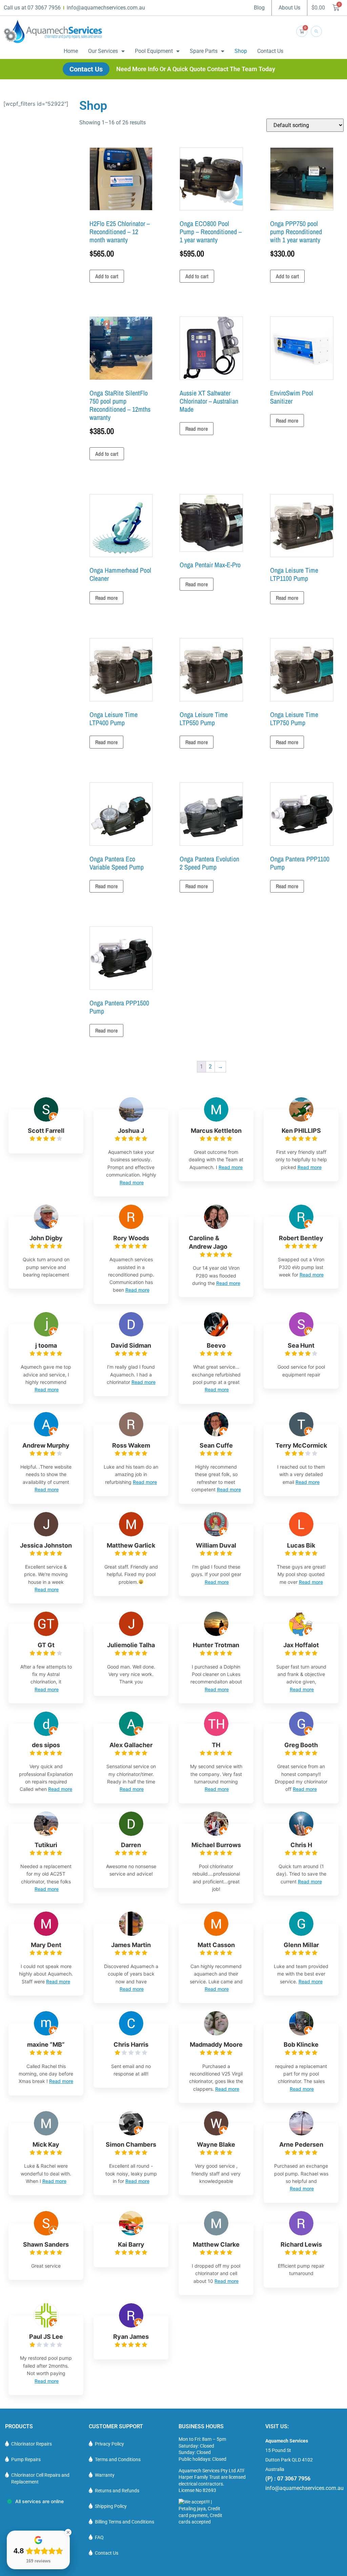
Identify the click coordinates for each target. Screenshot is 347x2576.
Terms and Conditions (118, 2459)
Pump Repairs (26, 2459)
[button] (316, 31)
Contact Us (270, 51)
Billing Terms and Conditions (125, 2522)
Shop (241, 51)
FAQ (99, 2537)
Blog (259, 8)
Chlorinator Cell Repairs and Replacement (40, 2478)
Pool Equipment (154, 51)
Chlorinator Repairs (32, 2444)
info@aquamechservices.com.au (304, 2488)
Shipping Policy (111, 2506)
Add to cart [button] (107, 276)
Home (71, 51)
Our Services (103, 51)
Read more (197, 429)
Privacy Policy (109, 2444)
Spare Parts (204, 51)
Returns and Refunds (117, 2491)
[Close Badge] (68, 2532)
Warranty (105, 2475)
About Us (289, 8)
